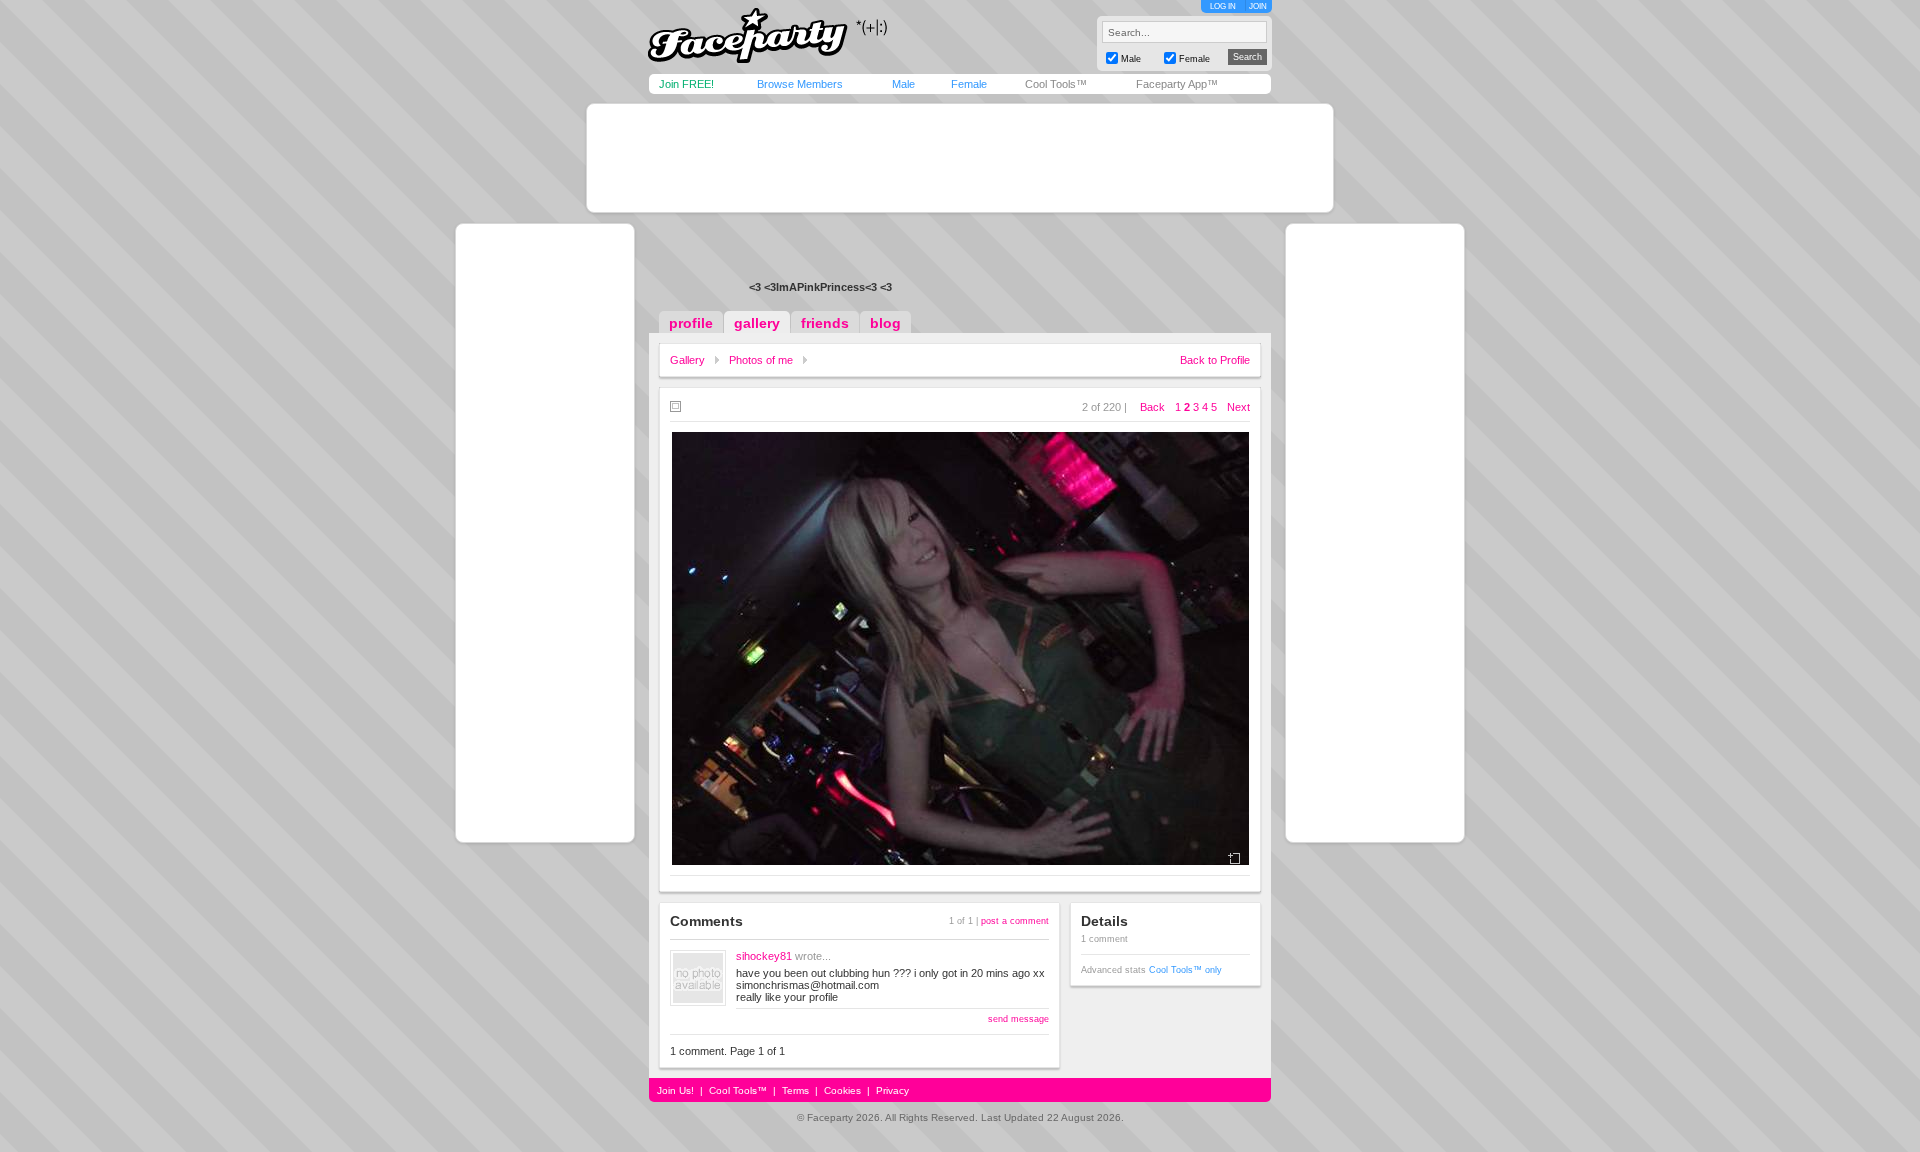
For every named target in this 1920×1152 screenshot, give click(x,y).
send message (1018, 1019)
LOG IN (1223, 6)
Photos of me (761, 360)
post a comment (1015, 921)
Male (903, 84)
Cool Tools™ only (1185, 970)
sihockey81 (764, 956)
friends (825, 323)
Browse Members (800, 84)
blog (885, 323)
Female (969, 84)
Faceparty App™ (1177, 84)
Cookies (842, 1090)
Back (1152, 407)
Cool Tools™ (1056, 84)
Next (1238, 407)
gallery (757, 323)
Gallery (687, 360)
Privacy (892, 1090)
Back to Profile (1215, 360)
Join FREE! (686, 84)
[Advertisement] (960, 158)
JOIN (1258, 6)
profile (691, 323)
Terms (795, 1090)
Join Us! (675, 1090)
